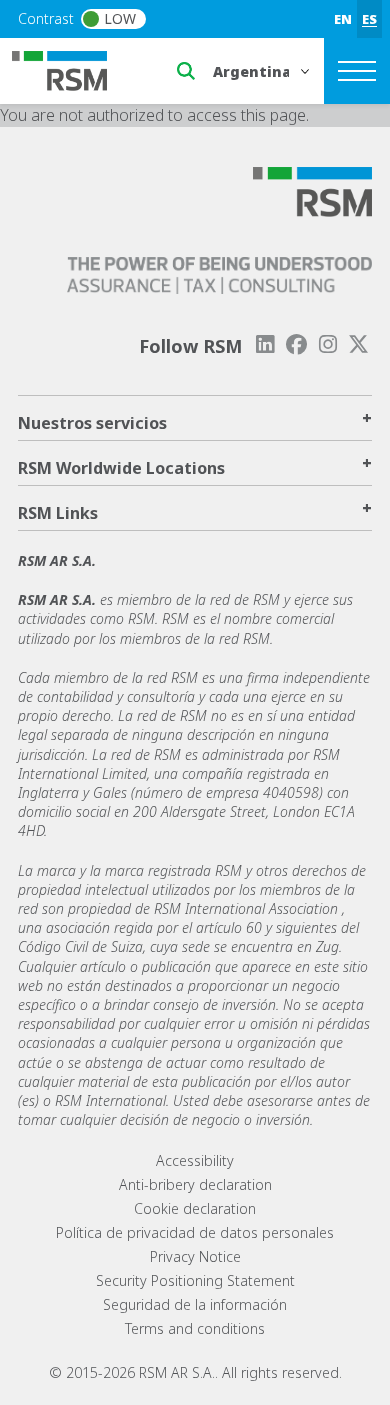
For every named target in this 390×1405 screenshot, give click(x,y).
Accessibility (195, 1160)
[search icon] (186, 71)
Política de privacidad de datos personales (195, 1232)
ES (369, 19)
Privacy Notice (195, 1256)
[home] (72, 69)
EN (343, 19)
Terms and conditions (195, 1328)
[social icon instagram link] (328, 344)
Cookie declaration (195, 1208)
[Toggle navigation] (357, 71)
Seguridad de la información (195, 1304)
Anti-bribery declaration (195, 1184)
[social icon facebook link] (296, 344)
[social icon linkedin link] (265, 344)
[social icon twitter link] (359, 344)
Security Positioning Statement (195, 1280)
